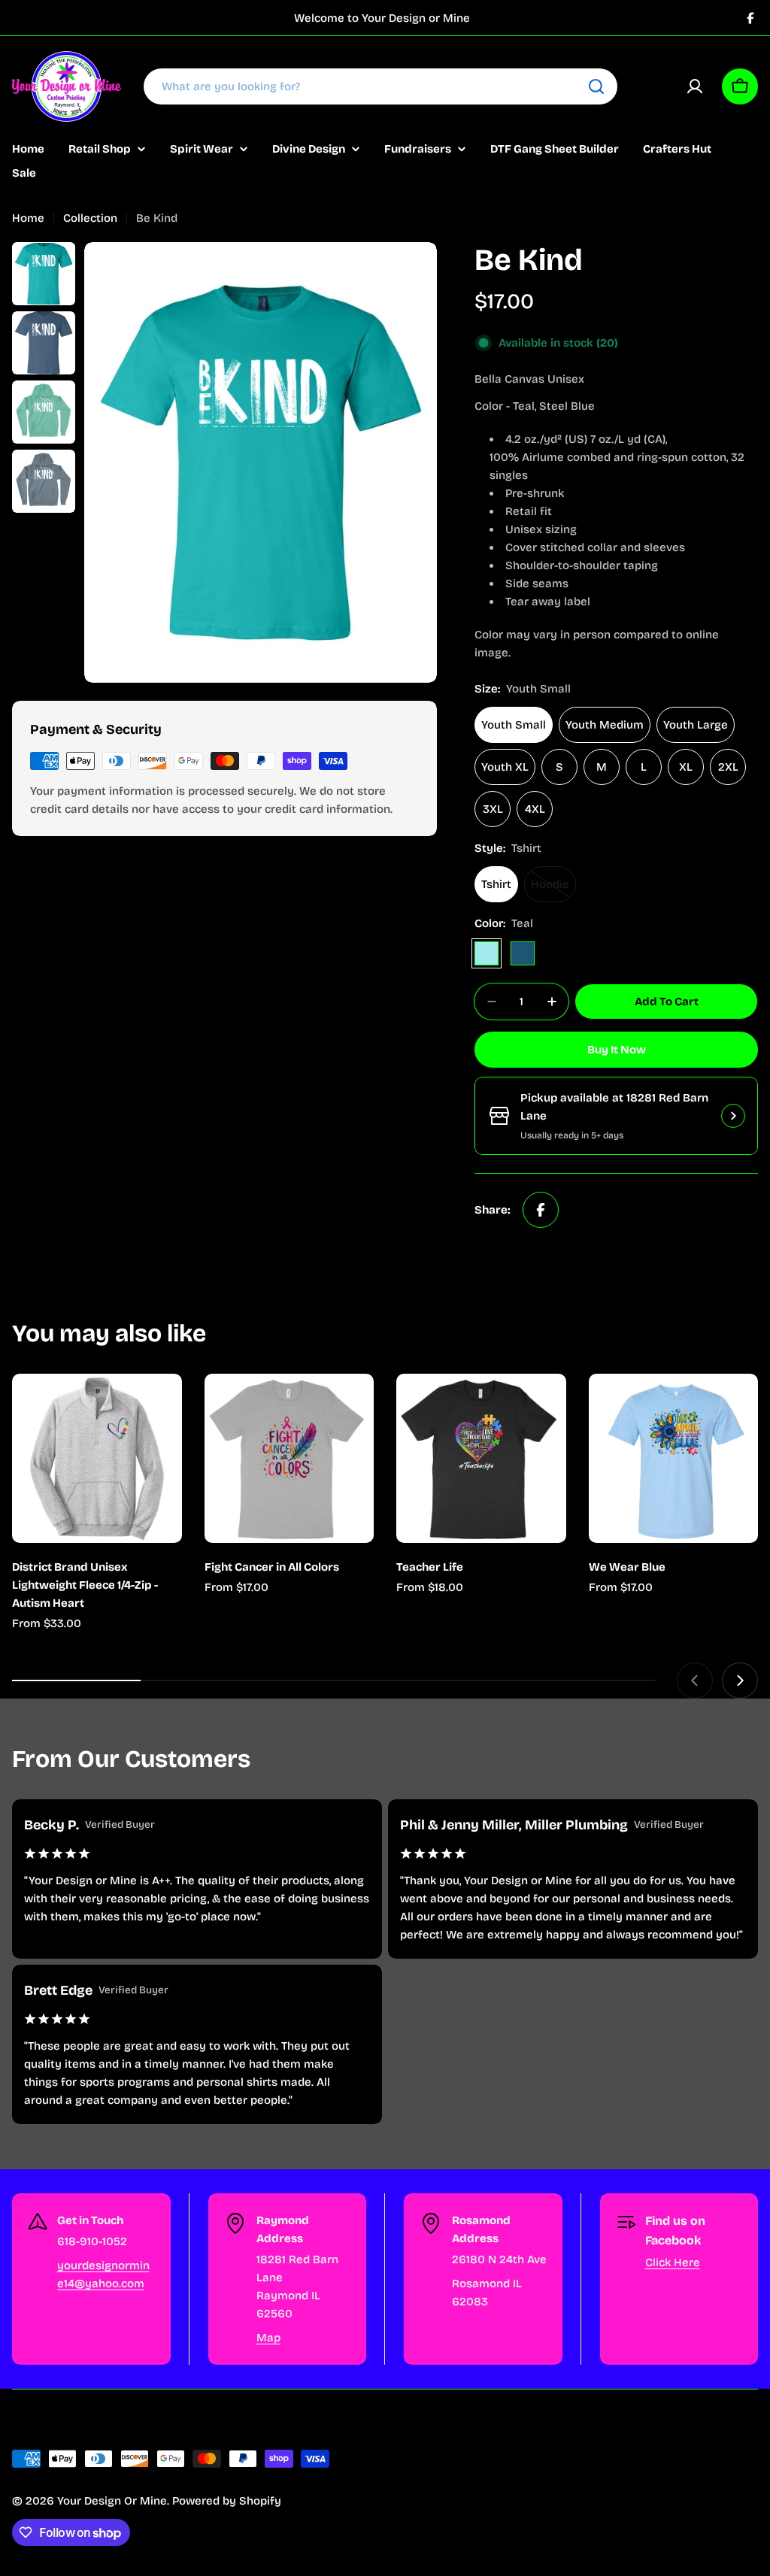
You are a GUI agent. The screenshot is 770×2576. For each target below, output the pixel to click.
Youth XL (505, 767)
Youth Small (514, 725)
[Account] (695, 86)
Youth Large (696, 725)
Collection (90, 218)
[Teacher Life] (481, 1459)
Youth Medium (605, 725)
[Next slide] (740, 1680)
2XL (728, 767)
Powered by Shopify (227, 2501)
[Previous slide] (695, 1680)
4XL (535, 809)
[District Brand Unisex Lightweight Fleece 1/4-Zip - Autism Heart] (97, 1459)
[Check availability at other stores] (733, 1116)
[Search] (596, 86)
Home (28, 218)
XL (686, 767)
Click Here (673, 2262)
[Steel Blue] (523, 953)
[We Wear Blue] (674, 1459)
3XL (493, 809)
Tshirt (496, 884)
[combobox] (380, 86)
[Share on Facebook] (541, 1210)
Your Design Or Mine (112, 2501)
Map (268, 2338)
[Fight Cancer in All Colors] (290, 1459)
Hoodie (553, 890)
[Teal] (487, 953)
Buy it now (617, 1050)
